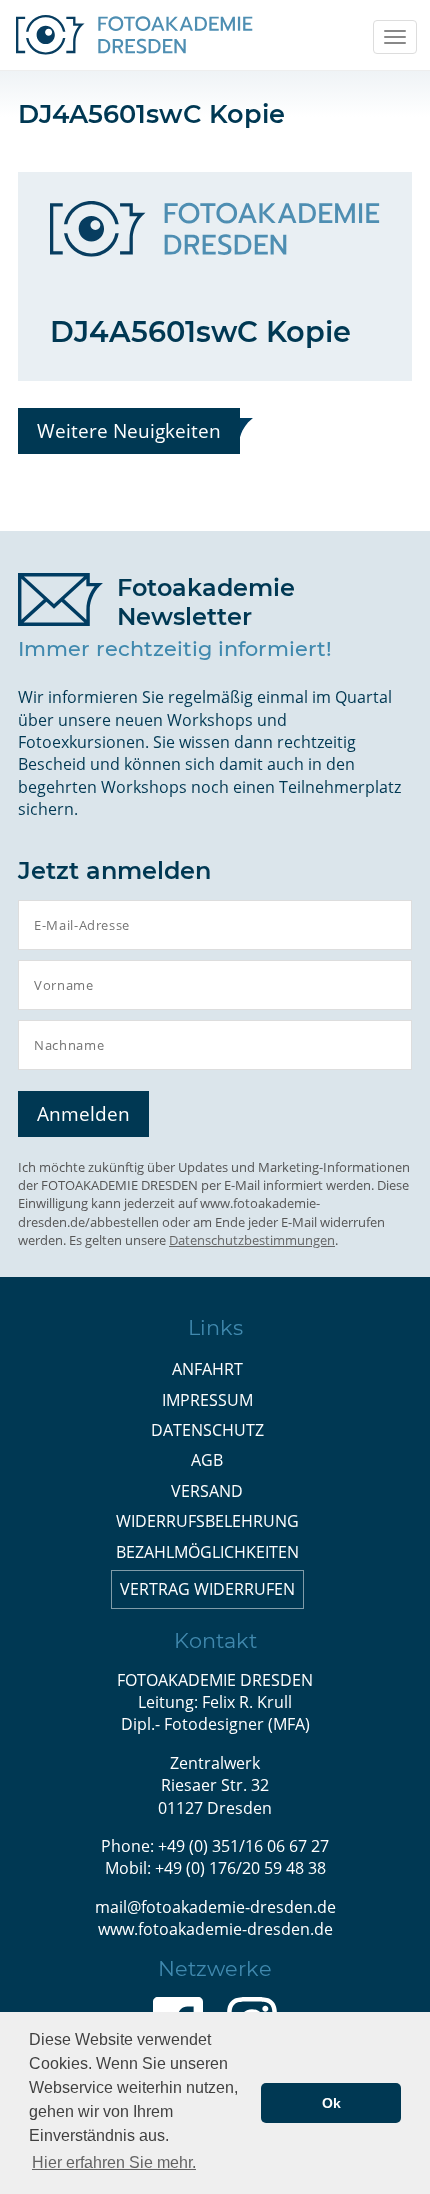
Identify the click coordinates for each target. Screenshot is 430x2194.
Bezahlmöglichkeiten (207, 1552)
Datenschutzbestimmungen (252, 1240)
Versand (207, 1491)
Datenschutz (207, 1430)
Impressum (207, 1400)
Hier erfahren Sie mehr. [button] (114, 2162)
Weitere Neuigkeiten (129, 430)
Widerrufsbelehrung (207, 1521)
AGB (207, 1460)
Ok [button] (331, 2103)
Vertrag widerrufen (207, 1589)
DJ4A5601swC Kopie (200, 331)
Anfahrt (207, 1369)
